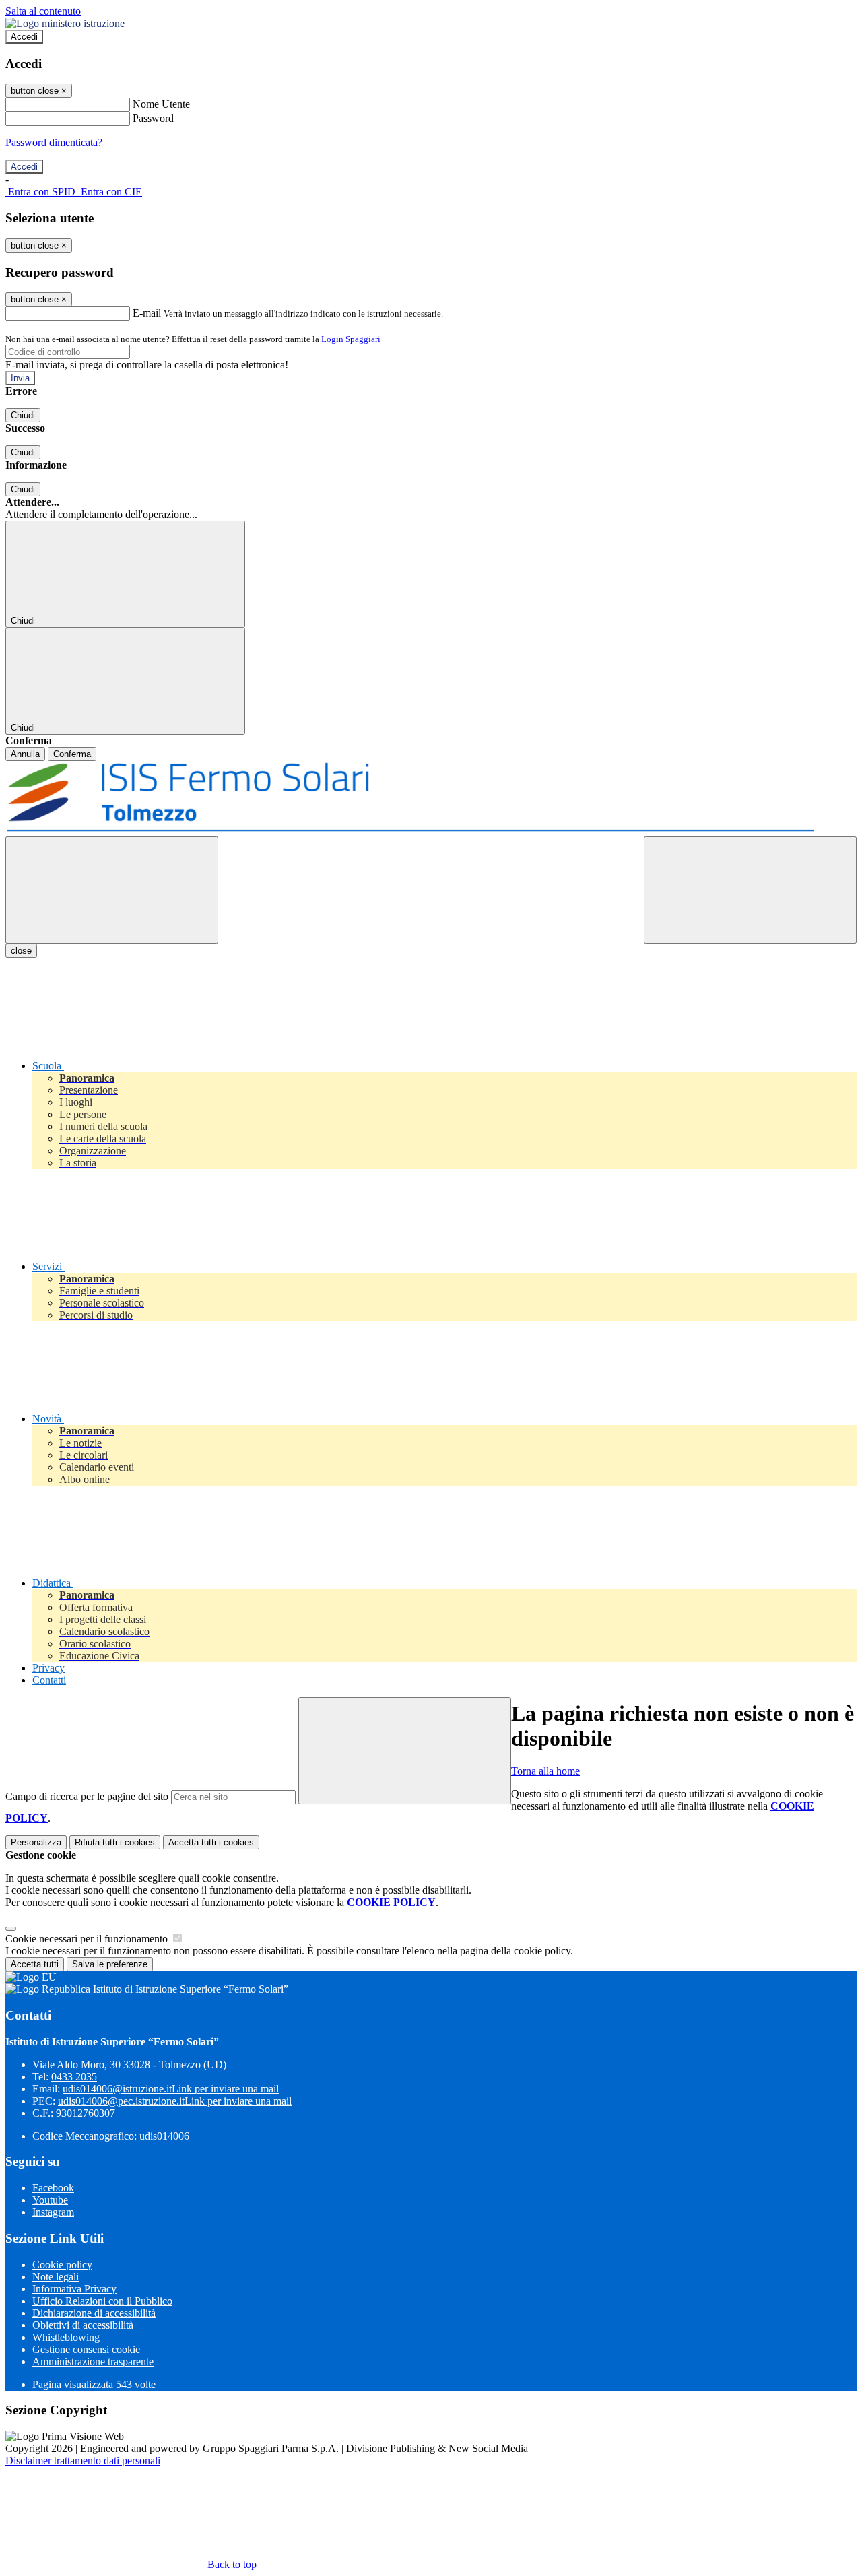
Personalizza (36, 1842)
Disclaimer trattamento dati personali (83, 2461)
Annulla (25, 754)
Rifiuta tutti (115, 1842)
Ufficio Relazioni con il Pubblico (102, 2301)
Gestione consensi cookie (86, 2349)
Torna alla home (545, 1771)
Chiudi (23, 415)
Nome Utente (161, 104)
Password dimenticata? (54, 142)
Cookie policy (62, 2265)
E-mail (147, 313)
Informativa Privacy (74, 2289)
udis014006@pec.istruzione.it (175, 2101)
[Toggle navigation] (112, 890)
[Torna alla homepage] (431, 799)
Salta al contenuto (43, 11)
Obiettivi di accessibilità (83, 2325)
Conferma (72, 754)
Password (153, 118)
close (21, 951)
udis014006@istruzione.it (171, 2089)
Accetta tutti (211, 1842)
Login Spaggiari (351, 339)
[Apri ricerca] (750, 890)
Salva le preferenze (110, 1964)
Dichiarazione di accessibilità (94, 2313)
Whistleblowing (66, 2337)
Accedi (24, 37)
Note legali (56, 2277)
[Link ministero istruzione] (65, 23)
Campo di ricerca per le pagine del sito (87, 1796)
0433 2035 (74, 2077)
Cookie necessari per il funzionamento (88, 1939)
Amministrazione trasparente (93, 2362)
